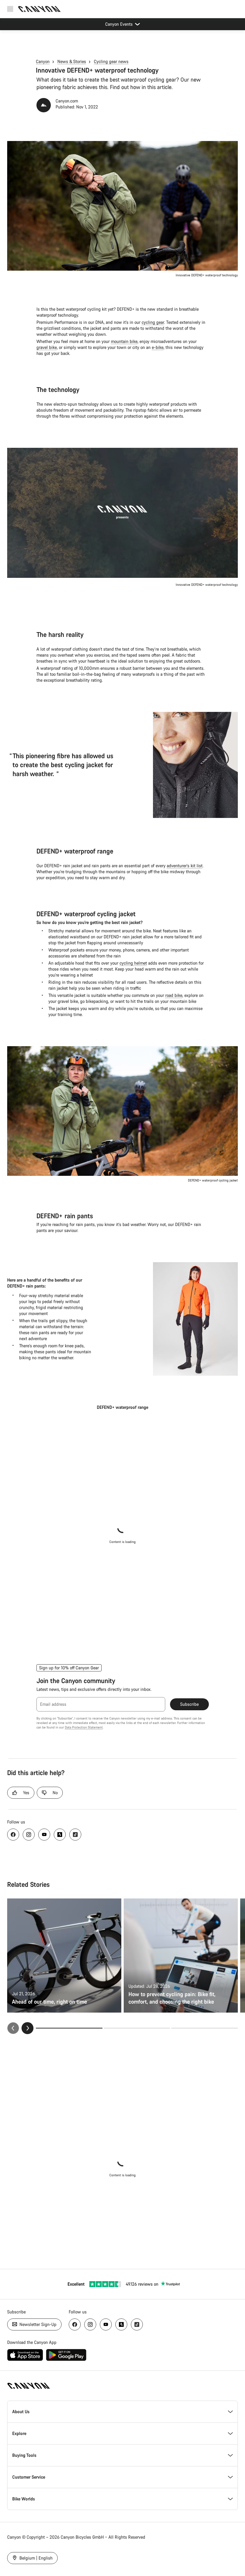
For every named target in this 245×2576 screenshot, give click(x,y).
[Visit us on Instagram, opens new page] (29, 1835)
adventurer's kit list (185, 866)
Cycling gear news (111, 61)
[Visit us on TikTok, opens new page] (75, 1835)
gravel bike (47, 347)
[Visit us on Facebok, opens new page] (13, 1835)
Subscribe (189, 1704)
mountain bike (124, 341)
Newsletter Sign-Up (37, 2324)
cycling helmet (133, 963)
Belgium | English (35, 2558)
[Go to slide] (137, 2028)
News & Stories (72, 61)
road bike (174, 995)
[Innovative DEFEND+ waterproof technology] (122, 513)
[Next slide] (27, 2028)
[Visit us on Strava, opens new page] (60, 1835)
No (55, 1793)
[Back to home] (39, 9)
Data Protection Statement (84, 1727)
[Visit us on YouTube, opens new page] (44, 1835)
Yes (26, 1793)
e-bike (158, 347)
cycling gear (153, 322)
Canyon (43, 61)
